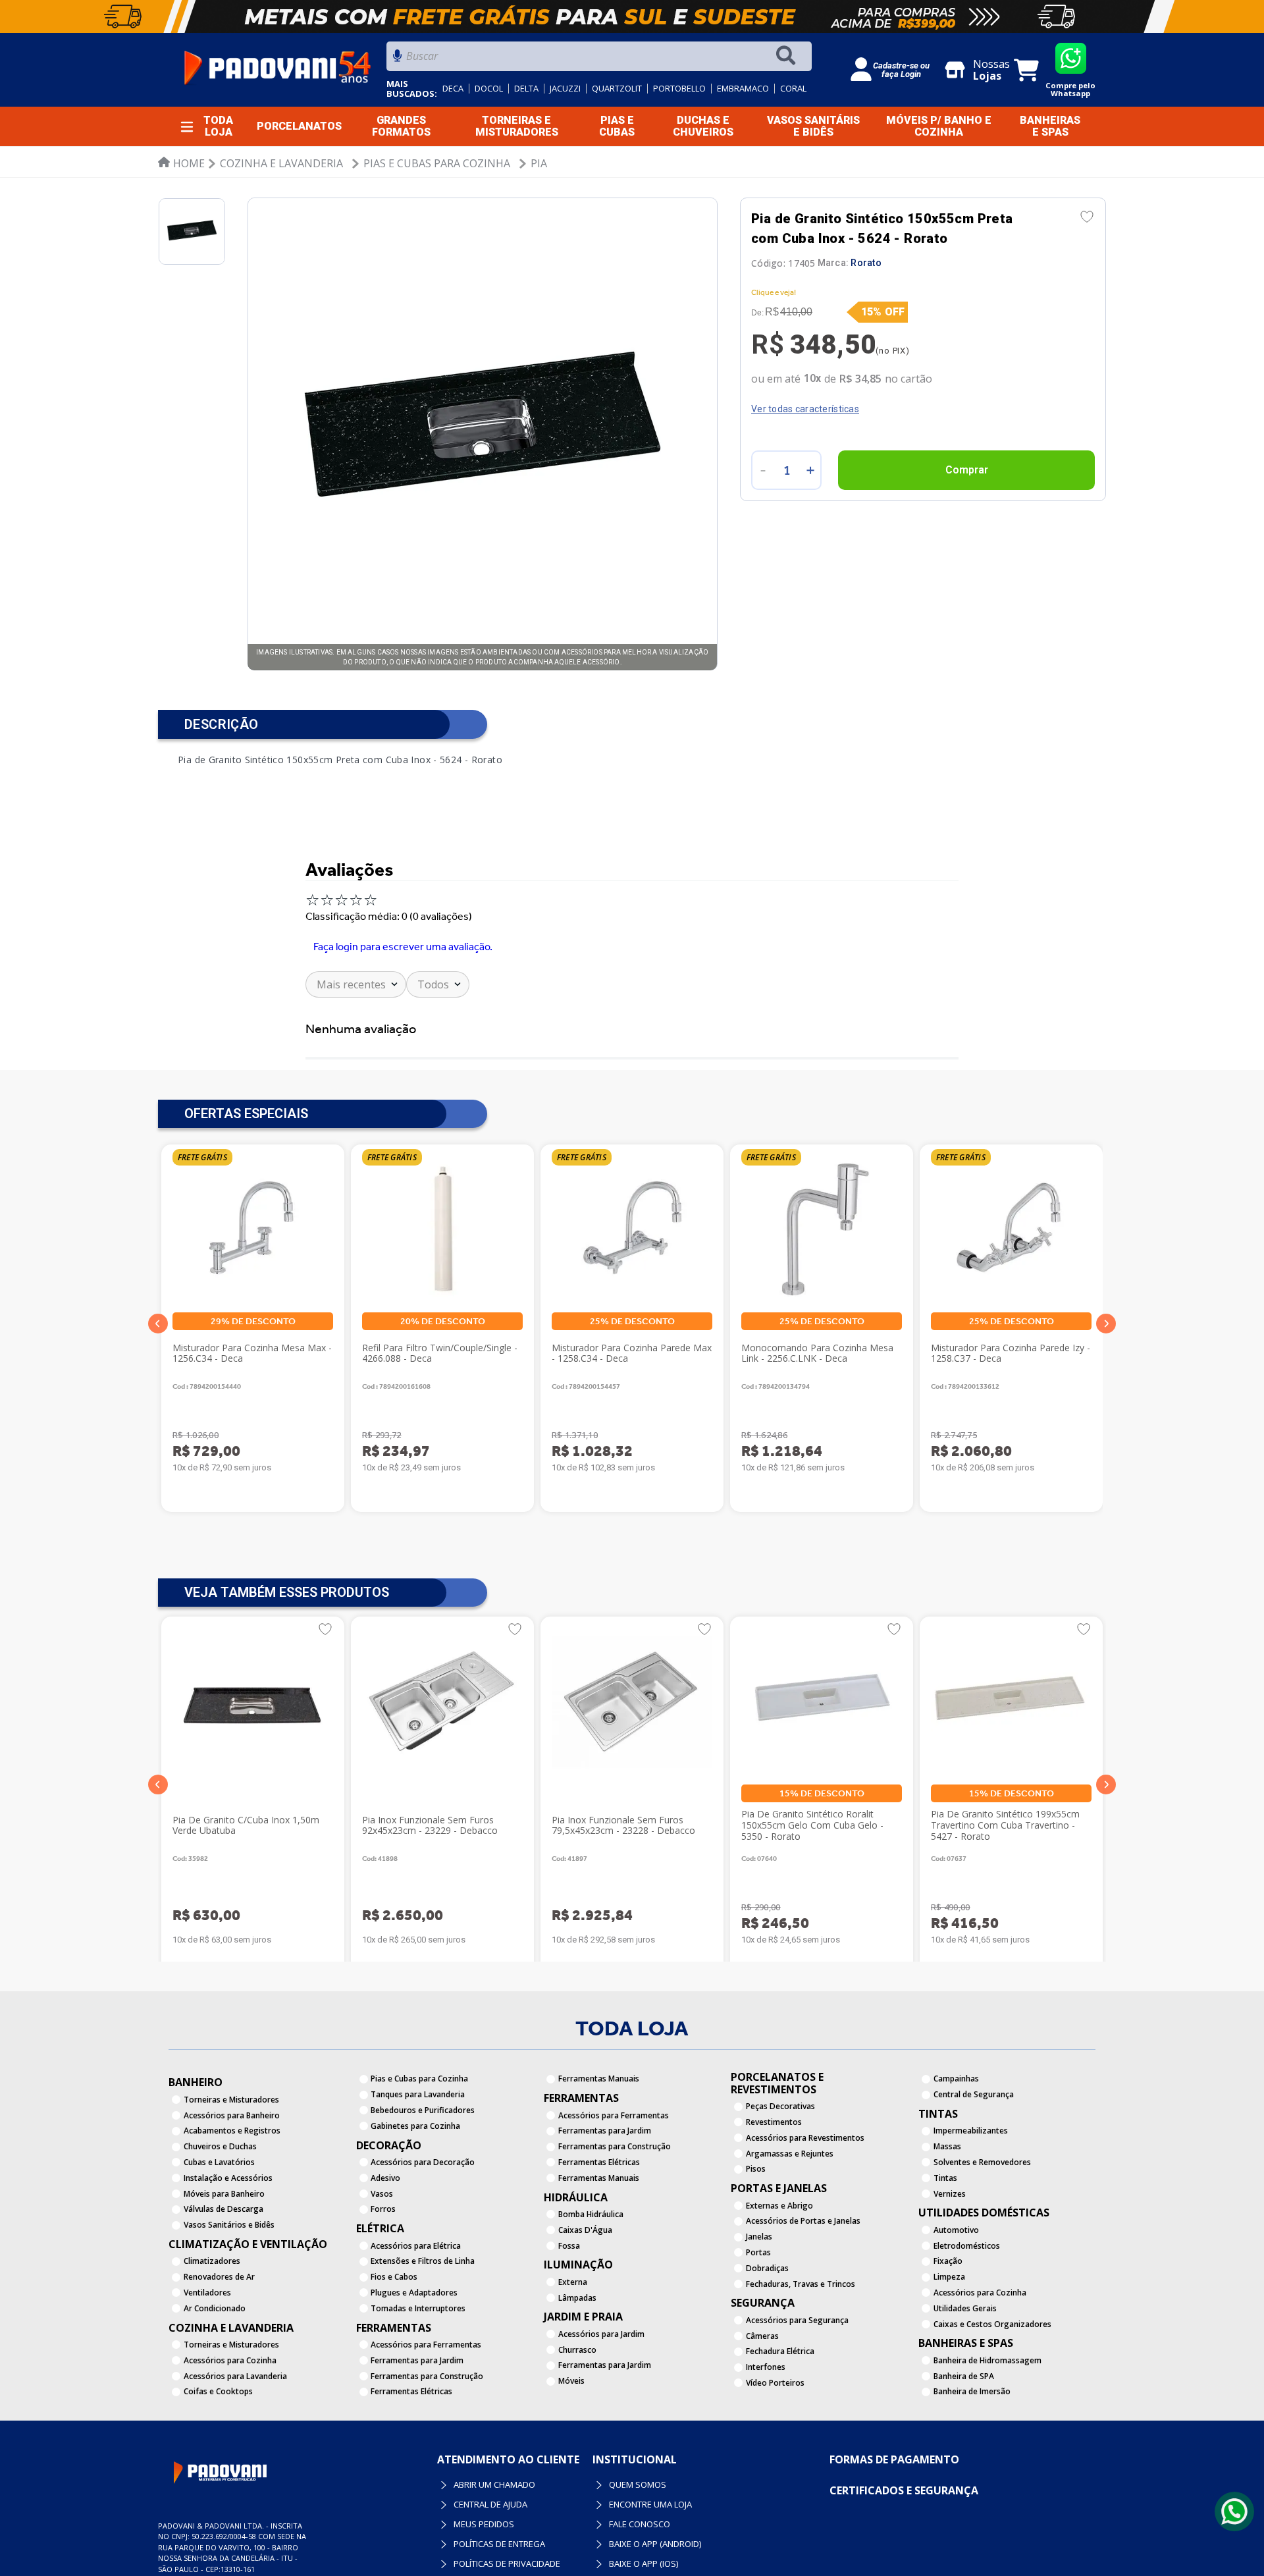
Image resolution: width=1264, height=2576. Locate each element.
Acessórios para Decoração (423, 2162)
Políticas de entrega (451, 2544)
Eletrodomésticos (967, 2246)
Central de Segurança (974, 2094)
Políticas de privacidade (459, 2563)
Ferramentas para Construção (427, 2376)
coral (793, 89)
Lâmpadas (577, 2298)
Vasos (382, 2194)
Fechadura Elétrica (780, 2351)
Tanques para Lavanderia (418, 2094)
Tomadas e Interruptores (418, 2308)
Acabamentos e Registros (232, 2131)
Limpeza (949, 2277)
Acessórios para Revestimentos (805, 2138)
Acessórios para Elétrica (416, 2246)
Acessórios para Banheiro (232, 2115)
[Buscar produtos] (789, 56)
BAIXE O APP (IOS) (595, 2563)
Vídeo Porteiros (775, 2383)
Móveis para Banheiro (224, 2194)
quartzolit (617, 89)
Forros (383, 2209)
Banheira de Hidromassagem (987, 2360)
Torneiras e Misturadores (231, 2100)
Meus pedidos (436, 2524)
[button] (158, 1784)
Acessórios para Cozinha (230, 2360)
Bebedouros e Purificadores (423, 2110)
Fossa (569, 2246)
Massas (947, 2146)
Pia (539, 163)
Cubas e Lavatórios (219, 2162)
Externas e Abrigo (779, 2206)
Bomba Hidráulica (591, 2214)
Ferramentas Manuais (599, 2079)
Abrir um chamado (446, 2484)
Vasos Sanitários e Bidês (229, 2225)
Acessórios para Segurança (797, 2320)
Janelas (759, 2237)
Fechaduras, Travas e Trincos (801, 2284)
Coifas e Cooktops (218, 2391)
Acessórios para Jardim (601, 2334)
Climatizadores (212, 2261)
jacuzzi (565, 89)
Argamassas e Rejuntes (790, 2154)
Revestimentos (774, 2122)
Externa (573, 2282)
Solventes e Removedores (982, 2162)
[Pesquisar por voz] (397, 60)
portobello (679, 89)
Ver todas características (805, 409)
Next (1106, 1324)
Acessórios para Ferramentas (426, 2345)
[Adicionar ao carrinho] (966, 470)
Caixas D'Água (585, 2230)
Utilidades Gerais (965, 2308)
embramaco (743, 89)
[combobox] (599, 60)
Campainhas (956, 2079)
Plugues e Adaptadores (414, 2293)
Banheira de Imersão (972, 2391)
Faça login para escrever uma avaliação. (403, 947)
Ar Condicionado (215, 2308)
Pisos (756, 2169)
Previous (158, 1324)
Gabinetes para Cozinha (415, 2126)
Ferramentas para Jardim (417, 2360)
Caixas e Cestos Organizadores (992, 2324)
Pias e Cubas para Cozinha (437, 163)
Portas (758, 2252)
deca (453, 89)
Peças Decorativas (780, 2106)
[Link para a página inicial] (181, 163)
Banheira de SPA (964, 2376)
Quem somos (590, 2484)
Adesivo (385, 2178)
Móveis (571, 2381)
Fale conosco (592, 2524)
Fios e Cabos (394, 2277)
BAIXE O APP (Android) (607, 2544)
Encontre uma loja (602, 2504)
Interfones (766, 2367)
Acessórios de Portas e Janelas (803, 2221)
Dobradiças (767, 2268)
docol (489, 89)
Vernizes (950, 2194)
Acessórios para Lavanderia (235, 2376)
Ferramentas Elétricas (411, 2391)
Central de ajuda (442, 2504)
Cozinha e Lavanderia (281, 163)
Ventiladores (207, 2293)
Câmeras (762, 2336)
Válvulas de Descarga (224, 2209)
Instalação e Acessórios (228, 2178)
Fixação (948, 2261)
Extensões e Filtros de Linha (423, 2261)
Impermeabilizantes (971, 2131)
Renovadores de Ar (219, 2277)
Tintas (945, 2178)
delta (526, 89)
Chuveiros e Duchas (220, 2146)
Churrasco (577, 2350)
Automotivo (956, 2230)
